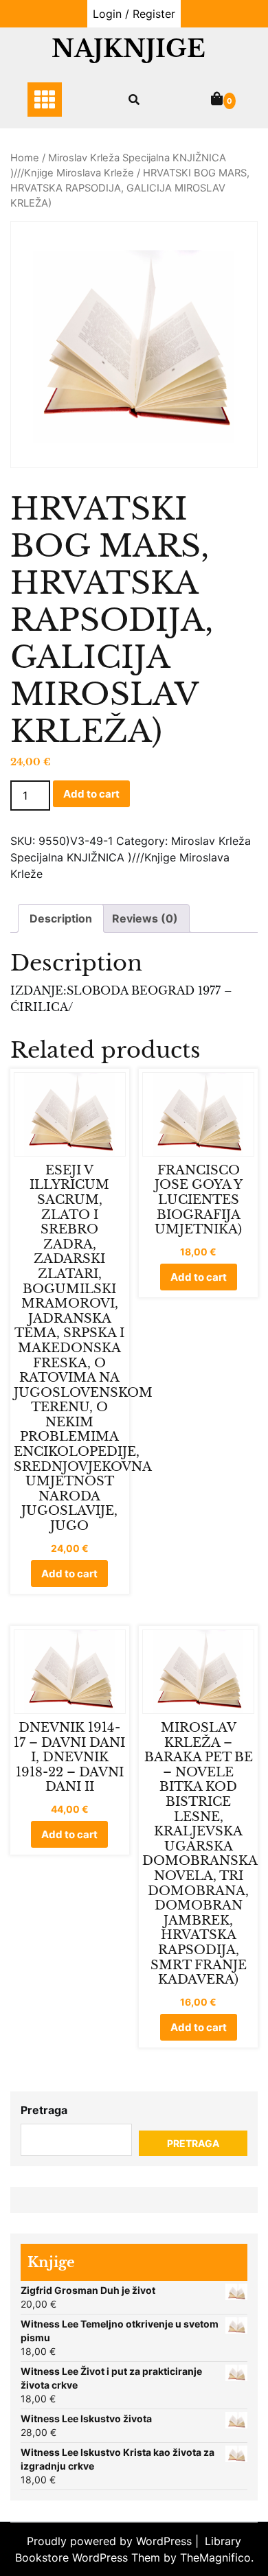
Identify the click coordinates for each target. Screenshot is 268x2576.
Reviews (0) (145, 918)
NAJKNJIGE (129, 48)
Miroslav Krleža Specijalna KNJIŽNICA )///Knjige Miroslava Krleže (131, 857)
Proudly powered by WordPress (111, 2541)
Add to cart (91, 794)
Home (25, 158)
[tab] (61, 918)
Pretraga (44, 2110)
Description (61, 918)
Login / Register (134, 14)
